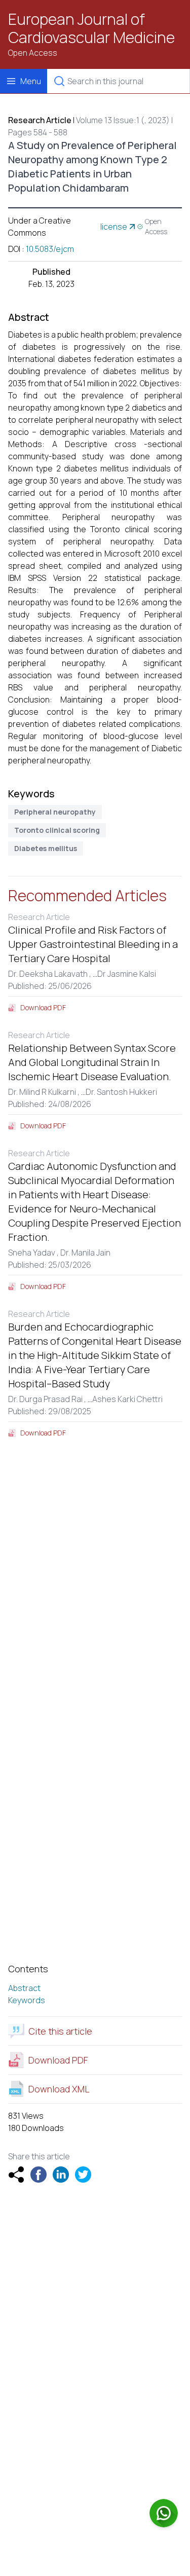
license (114, 227)
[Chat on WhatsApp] (164, 2513)
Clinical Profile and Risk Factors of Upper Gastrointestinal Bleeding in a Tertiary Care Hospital (93, 944)
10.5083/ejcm (50, 249)
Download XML (59, 2089)
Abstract (24, 1988)
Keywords (27, 2000)
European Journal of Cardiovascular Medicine (91, 28)
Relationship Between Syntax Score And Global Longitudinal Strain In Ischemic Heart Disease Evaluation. (92, 1062)
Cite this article (60, 2031)
